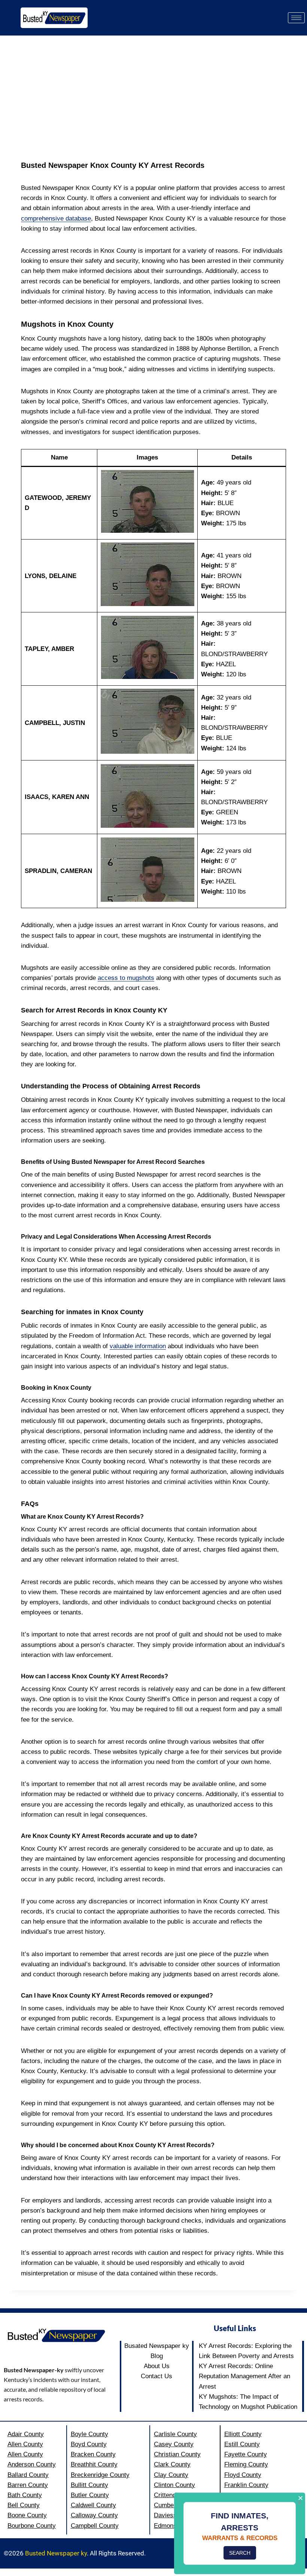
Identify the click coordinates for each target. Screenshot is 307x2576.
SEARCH (240, 2553)
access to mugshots (126, 978)
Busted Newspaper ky (56, 2553)
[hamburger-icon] (296, 18)
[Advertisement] (153, 92)
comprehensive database (56, 219)
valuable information (138, 1346)
